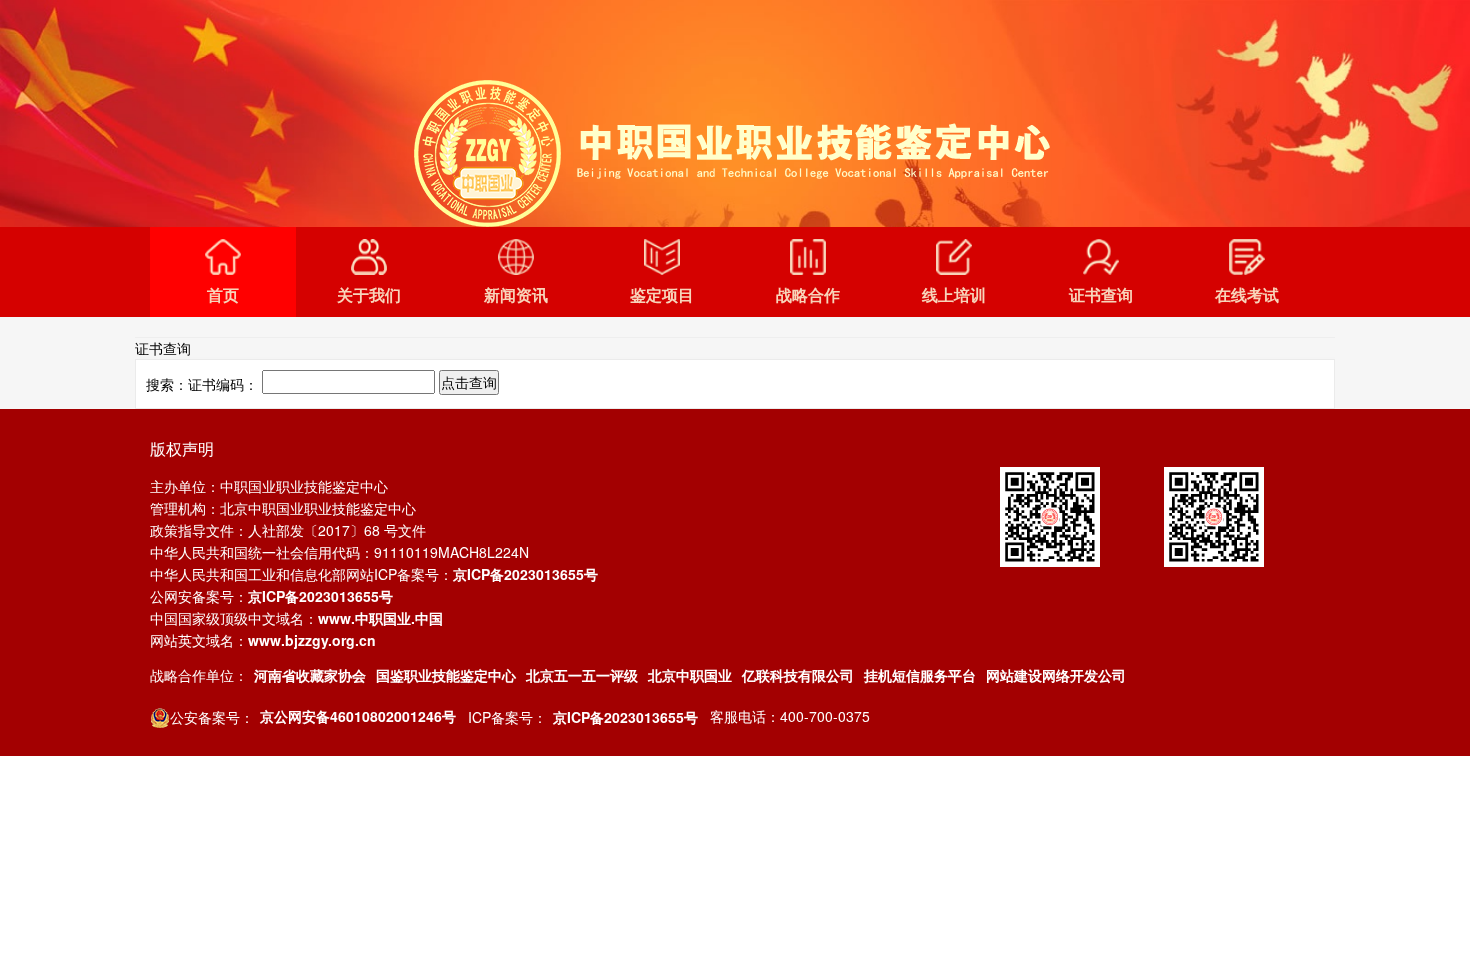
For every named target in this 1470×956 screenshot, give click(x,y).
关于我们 (369, 294)
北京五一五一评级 (582, 675)
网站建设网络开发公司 (1056, 675)
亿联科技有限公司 (798, 675)
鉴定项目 (662, 294)
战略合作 (808, 294)
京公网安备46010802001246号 (358, 716)
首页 (223, 294)
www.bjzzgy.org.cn (312, 640)
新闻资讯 (516, 294)
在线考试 (1247, 294)
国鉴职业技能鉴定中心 (446, 675)
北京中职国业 (690, 675)
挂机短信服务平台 (920, 675)
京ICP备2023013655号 (525, 574)
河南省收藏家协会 (310, 675)
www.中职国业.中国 (380, 618)
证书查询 (1101, 294)
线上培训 (954, 294)
